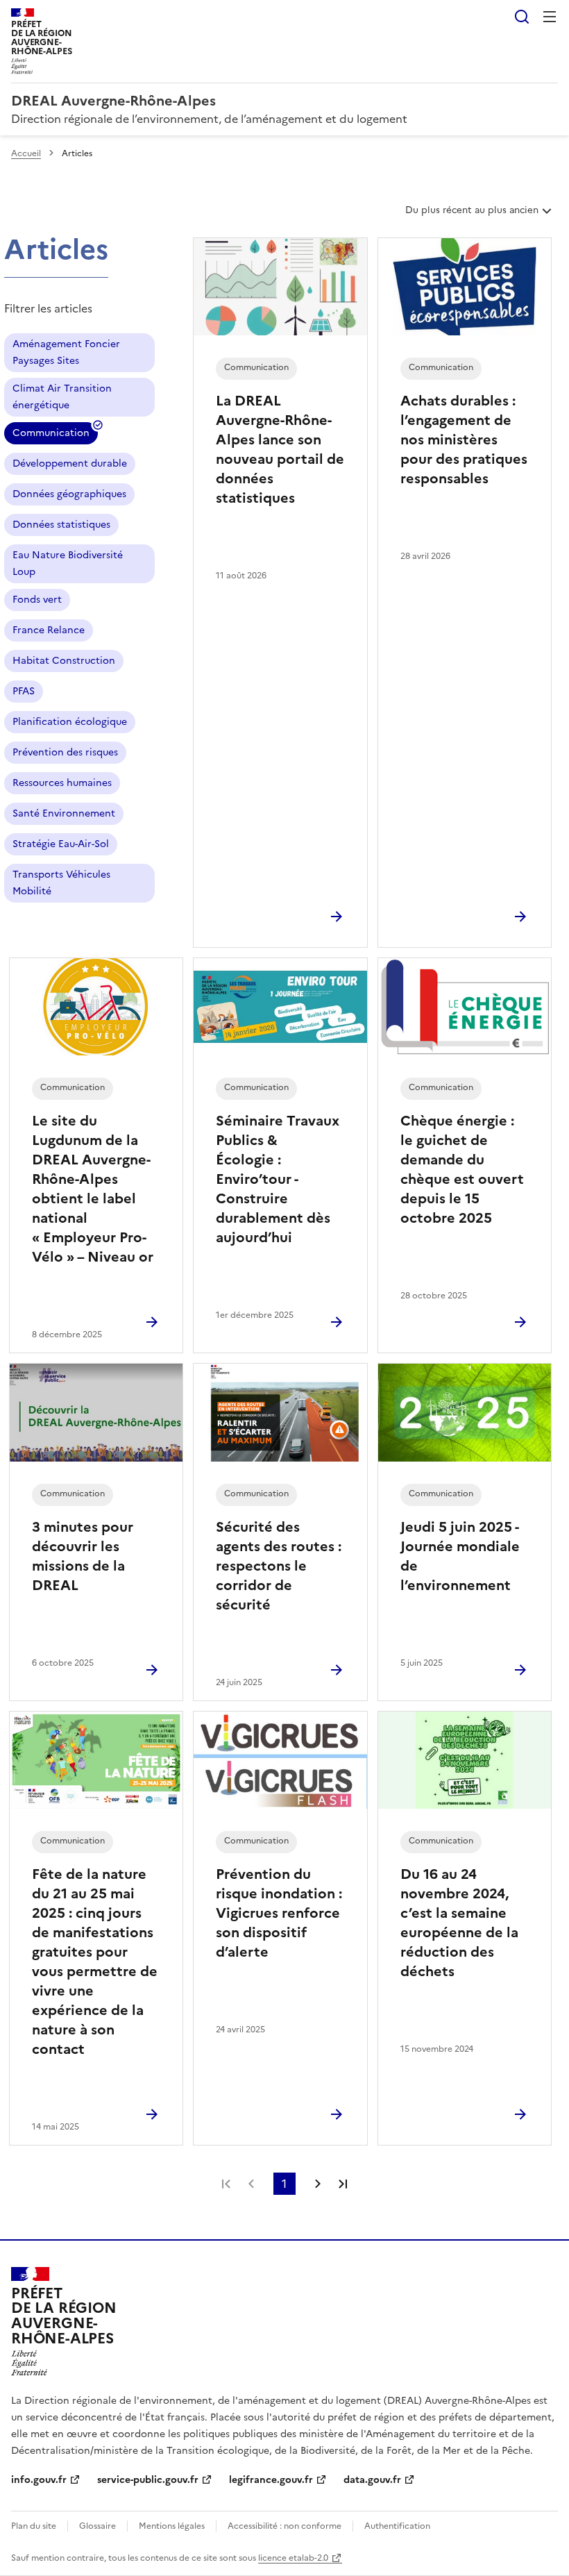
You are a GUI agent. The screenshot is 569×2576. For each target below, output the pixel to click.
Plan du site (34, 2526)
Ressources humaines (62, 783)
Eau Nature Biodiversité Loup (68, 563)
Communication (51, 435)
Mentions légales (172, 2526)
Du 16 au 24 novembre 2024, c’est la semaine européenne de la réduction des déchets (459, 1923)
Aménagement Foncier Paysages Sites (66, 352)
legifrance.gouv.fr (271, 2480)
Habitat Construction (64, 661)
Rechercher (522, 17)
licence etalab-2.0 (293, 2558)
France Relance (49, 630)
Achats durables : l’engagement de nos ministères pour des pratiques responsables (464, 440)
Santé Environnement (64, 813)
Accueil (26, 153)
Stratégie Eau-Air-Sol (61, 844)
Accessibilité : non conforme (284, 2526)
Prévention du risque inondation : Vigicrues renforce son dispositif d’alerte (279, 1913)
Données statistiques (61, 525)
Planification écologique (70, 722)
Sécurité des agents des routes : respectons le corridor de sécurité (279, 1566)
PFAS (24, 691)
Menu (550, 17)
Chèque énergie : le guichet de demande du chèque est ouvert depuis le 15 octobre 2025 (462, 1169)
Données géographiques (69, 494)
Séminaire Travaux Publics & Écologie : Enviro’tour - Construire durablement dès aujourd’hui (278, 1179)
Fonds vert (37, 600)
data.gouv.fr (372, 2480)
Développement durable (70, 463)
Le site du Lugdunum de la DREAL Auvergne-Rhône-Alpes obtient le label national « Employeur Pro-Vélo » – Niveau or (93, 1189)
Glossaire (97, 2526)
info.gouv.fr (39, 2480)
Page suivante (318, 2184)
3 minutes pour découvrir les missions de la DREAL (83, 1556)
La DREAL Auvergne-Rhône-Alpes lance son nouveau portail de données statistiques (280, 449)
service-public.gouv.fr (148, 2480)
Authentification (397, 2526)
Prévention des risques (65, 752)
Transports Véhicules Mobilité (61, 883)
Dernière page (343, 2184)
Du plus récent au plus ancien (472, 215)
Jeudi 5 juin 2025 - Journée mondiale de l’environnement (460, 1556)
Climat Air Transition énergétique (62, 397)
